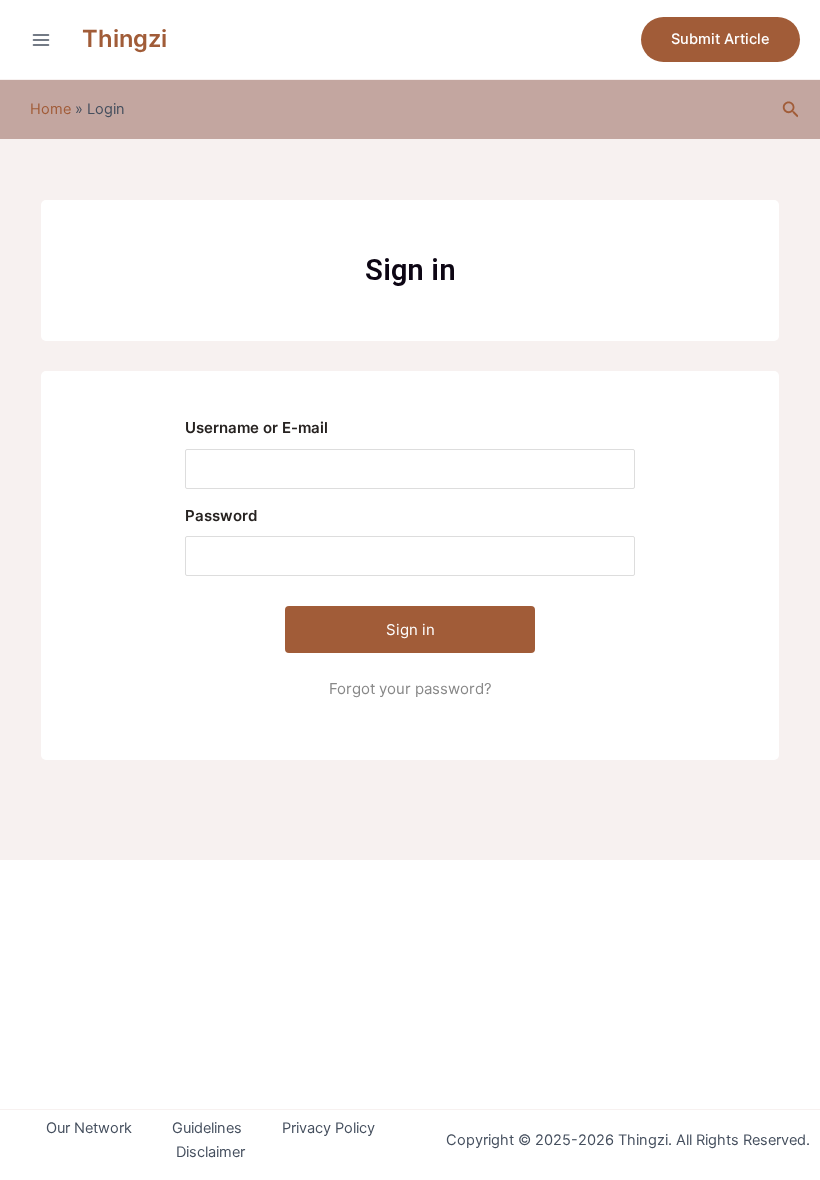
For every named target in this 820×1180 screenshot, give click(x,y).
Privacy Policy (328, 1128)
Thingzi (124, 38)
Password (221, 515)
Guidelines (207, 1128)
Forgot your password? (410, 688)
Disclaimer (210, 1152)
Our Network (89, 1128)
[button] (720, 39)
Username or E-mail (256, 427)
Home (50, 109)
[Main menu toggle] (41, 40)
